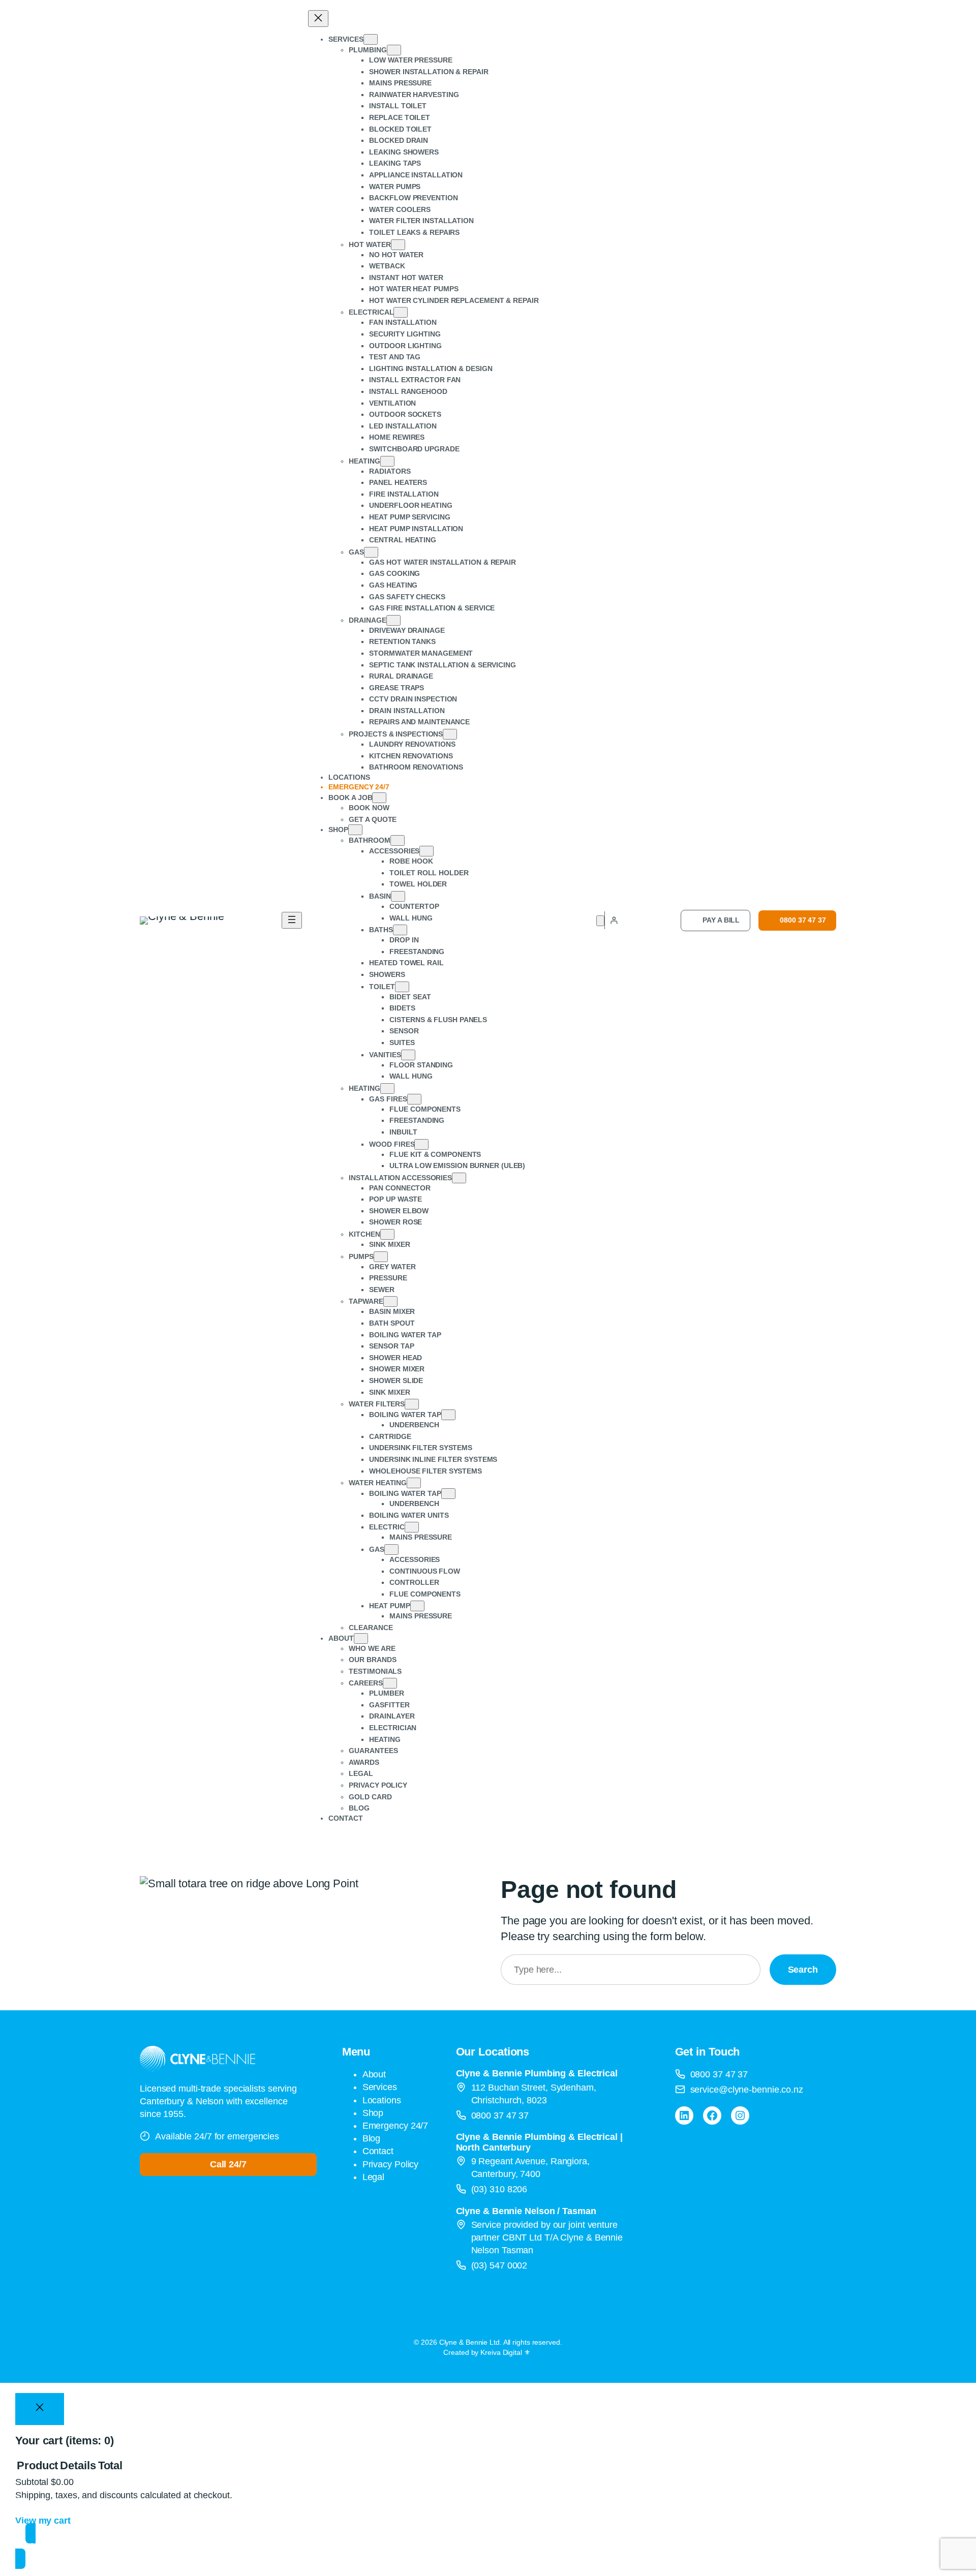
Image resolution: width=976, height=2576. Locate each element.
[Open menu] (292, 920)
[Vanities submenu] (408, 1055)
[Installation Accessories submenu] (459, 1178)
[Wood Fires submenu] (421, 1144)
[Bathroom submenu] (398, 840)
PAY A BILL (721, 920)
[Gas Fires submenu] (414, 1099)
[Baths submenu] (400, 930)
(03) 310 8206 (499, 2189)
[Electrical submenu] (401, 312)
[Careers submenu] (390, 1683)
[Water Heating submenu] (414, 1483)
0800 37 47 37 (803, 920)
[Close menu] (318, 19)
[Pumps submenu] (381, 1257)
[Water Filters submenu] (412, 1404)
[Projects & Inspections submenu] (450, 734)
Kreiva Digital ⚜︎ (505, 2352)
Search (803, 1970)
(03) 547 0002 (499, 2265)
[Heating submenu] (387, 461)
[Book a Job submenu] (379, 798)
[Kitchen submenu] (387, 1234)
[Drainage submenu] (393, 620)
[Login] (614, 920)
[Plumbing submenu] (394, 50)
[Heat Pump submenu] (417, 1606)
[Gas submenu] (371, 552)
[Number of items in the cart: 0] (600, 921)
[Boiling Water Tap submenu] (448, 1415)
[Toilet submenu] (402, 987)
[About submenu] (361, 1638)
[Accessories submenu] (426, 851)
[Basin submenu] (398, 896)
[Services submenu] (371, 39)
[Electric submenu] (412, 1527)
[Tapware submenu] (390, 1301)
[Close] (40, 2409)
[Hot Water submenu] (398, 245)
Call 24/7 (228, 2164)
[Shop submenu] (355, 830)
